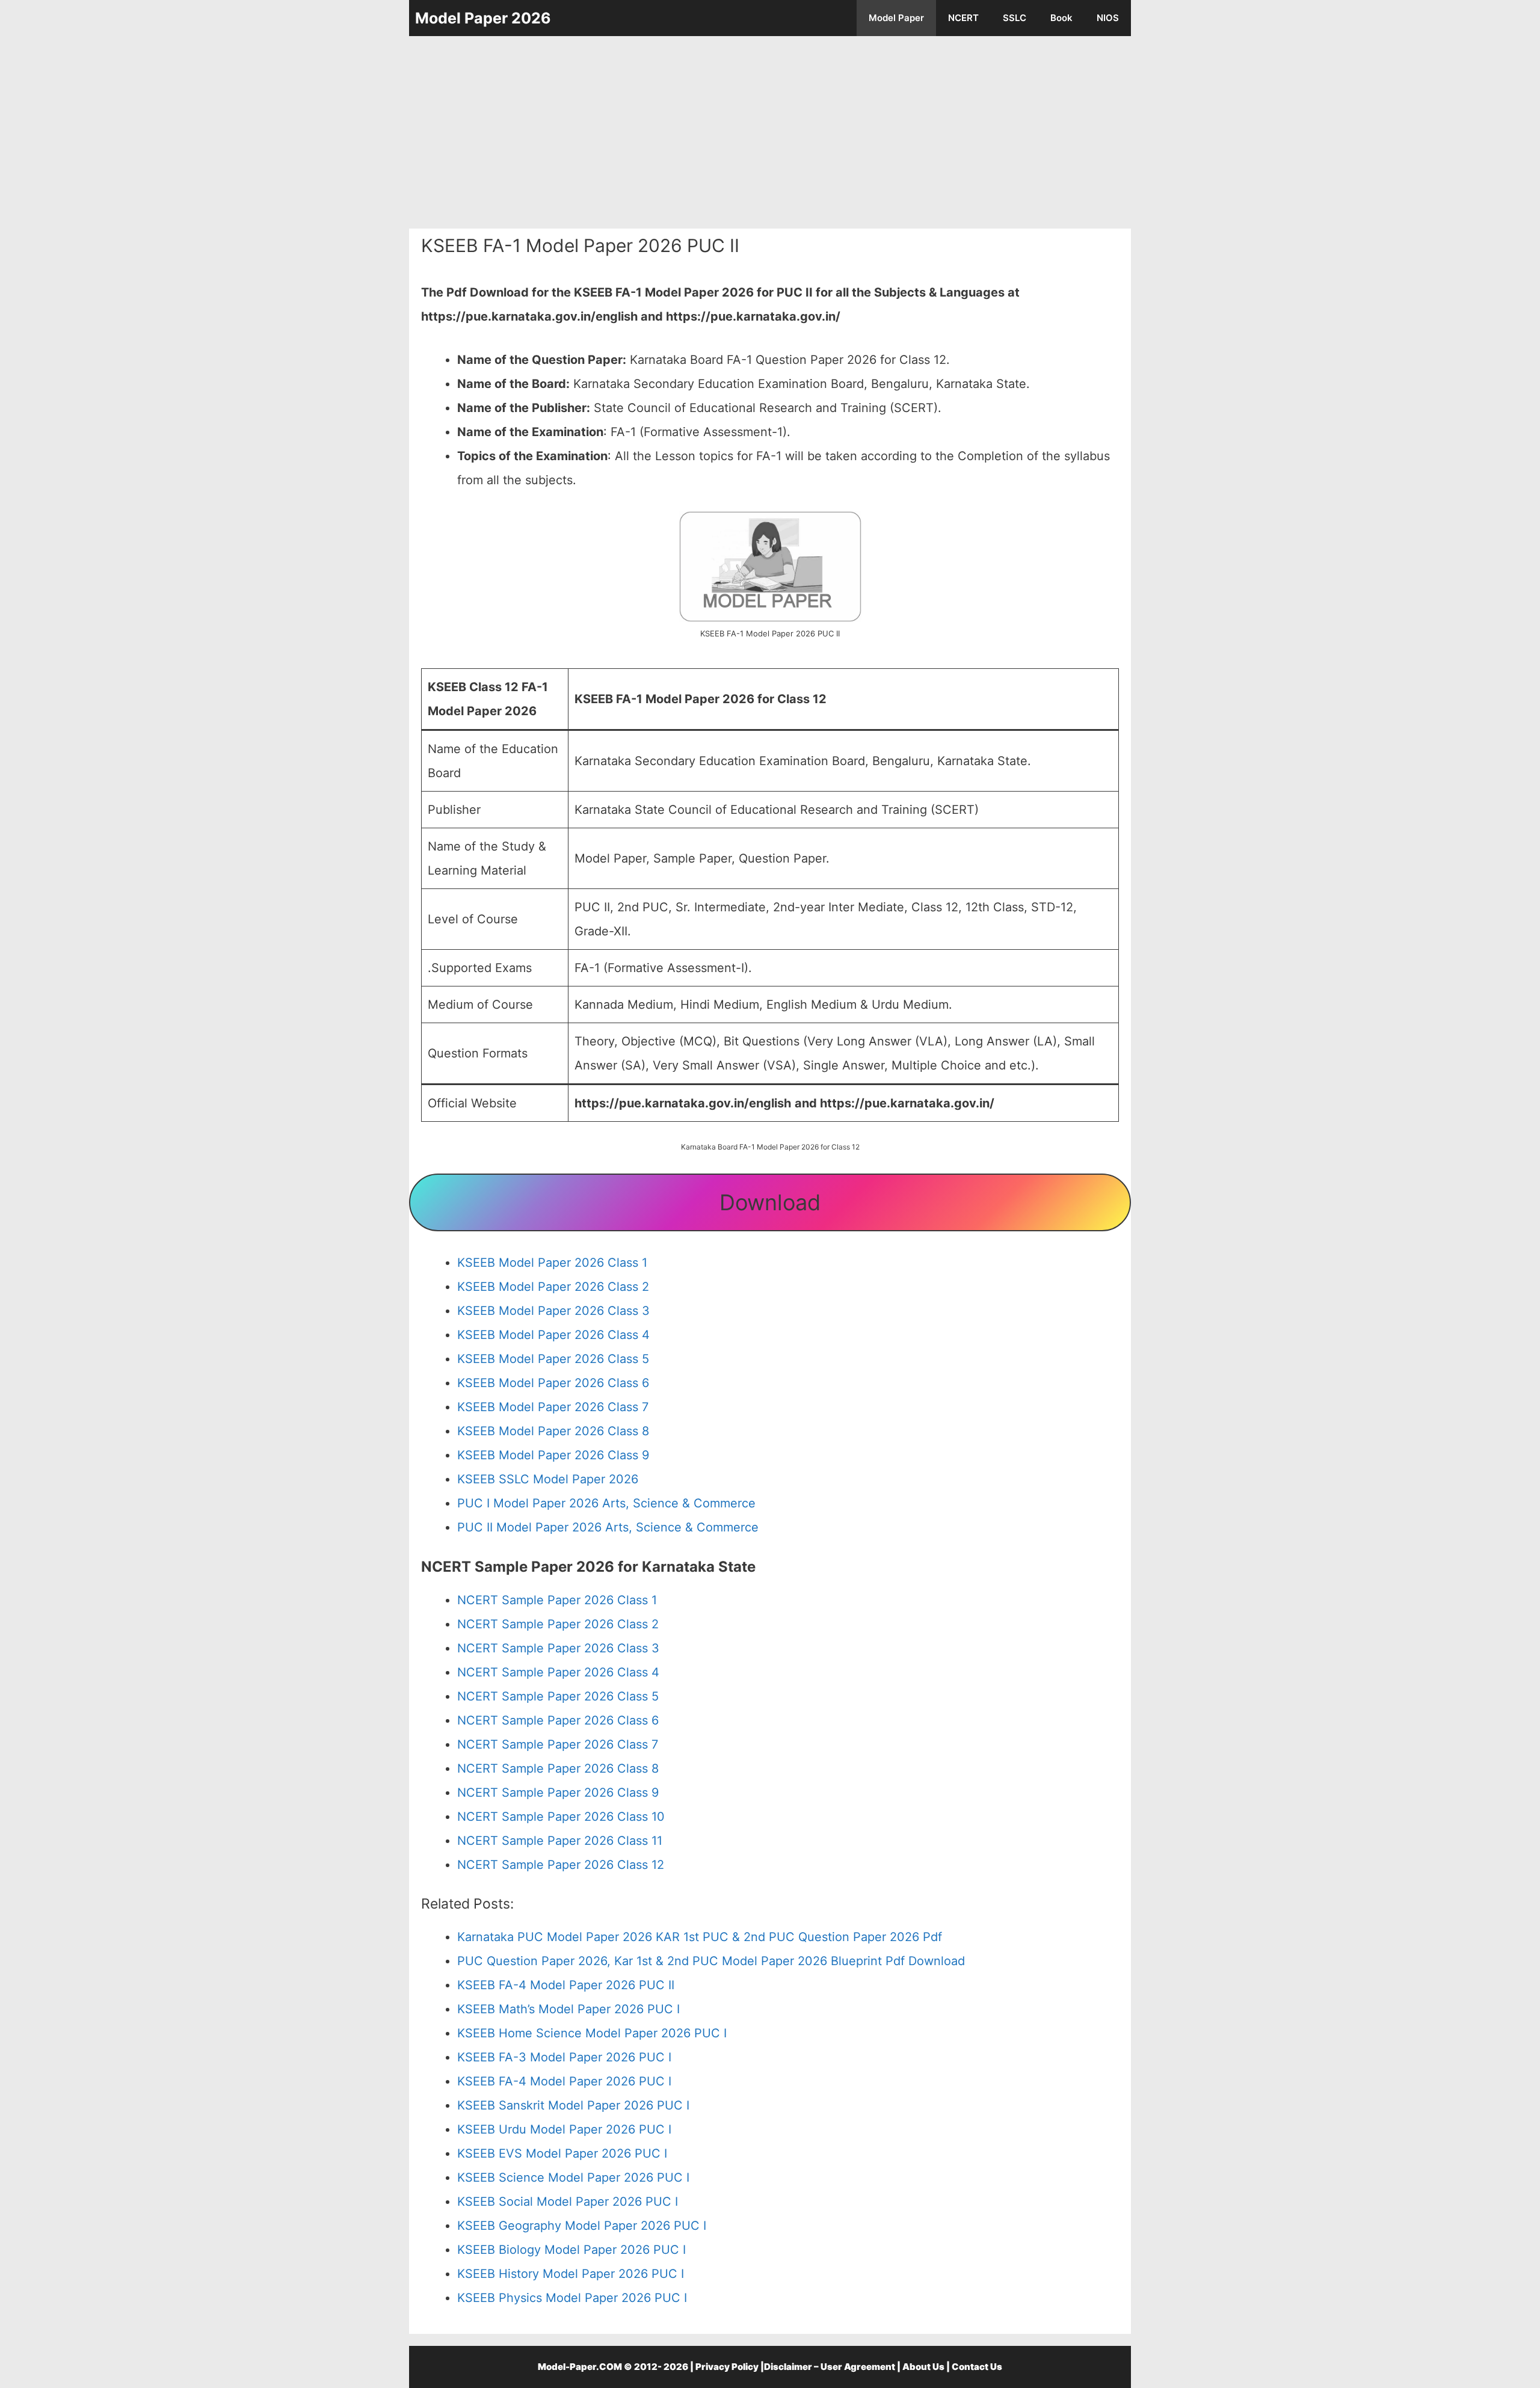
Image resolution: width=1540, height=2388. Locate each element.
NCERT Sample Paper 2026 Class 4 (558, 1672)
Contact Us (977, 2367)
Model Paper (896, 18)
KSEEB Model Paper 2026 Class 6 (553, 1383)
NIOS (1108, 18)
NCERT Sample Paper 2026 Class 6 (558, 1720)
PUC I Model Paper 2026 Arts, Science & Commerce (606, 1503)
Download (770, 1202)
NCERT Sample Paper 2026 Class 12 (561, 1865)
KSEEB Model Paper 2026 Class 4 (553, 1335)
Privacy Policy (727, 2367)
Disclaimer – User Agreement (830, 2367)
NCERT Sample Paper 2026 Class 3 (558, 1648)
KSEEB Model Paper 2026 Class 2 (553, 1287)
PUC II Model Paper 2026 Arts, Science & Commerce (608, 1527)
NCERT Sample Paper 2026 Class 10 (561, 1817)
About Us (923, 2367)
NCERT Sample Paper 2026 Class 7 (558, 1744)
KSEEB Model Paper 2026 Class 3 (553, 1311)
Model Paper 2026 (483, 18)
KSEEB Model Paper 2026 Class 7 (553, 1407)
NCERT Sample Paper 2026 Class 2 (558, 1624)
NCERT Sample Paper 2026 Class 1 (557, 1600)
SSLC (1015, 18)
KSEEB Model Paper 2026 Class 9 (553, 1455)
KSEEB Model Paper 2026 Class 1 (552, 1263)
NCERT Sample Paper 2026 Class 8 (558, 1768)
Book (1061, 18)
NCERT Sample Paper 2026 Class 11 (560, 1841)
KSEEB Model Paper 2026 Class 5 (553, 1359)
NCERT (963, 18)
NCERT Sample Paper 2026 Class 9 (558, 1793)
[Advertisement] (770, 132)
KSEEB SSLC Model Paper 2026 (548, 1479)
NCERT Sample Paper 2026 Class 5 (558, 1696)
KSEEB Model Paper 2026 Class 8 (553, 1431)
